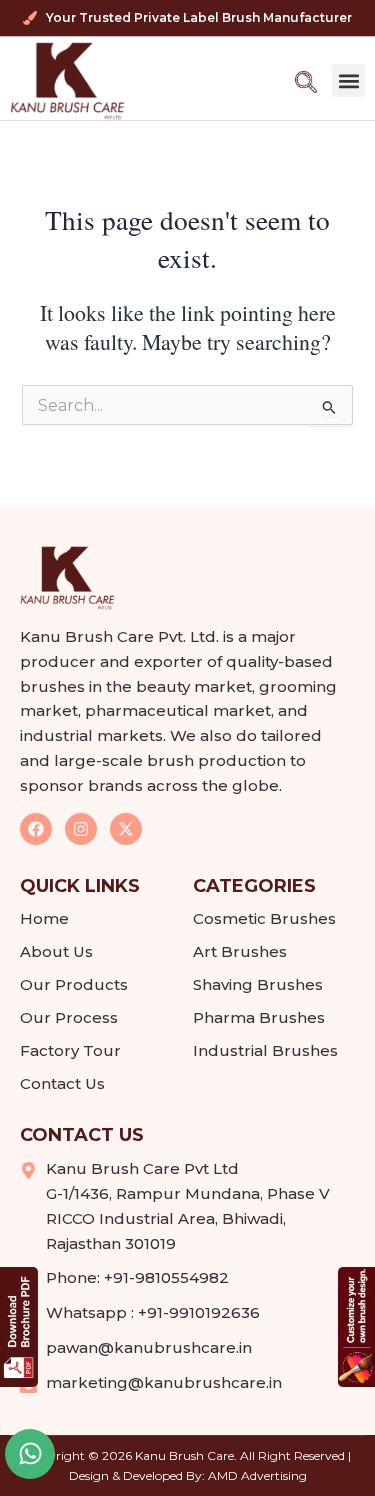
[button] (348, 80)
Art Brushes (240, 951)
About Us (56, 951)
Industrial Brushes (265, 1050)
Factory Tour (70, 1050)
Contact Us (62, 1083)
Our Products (74, 984)
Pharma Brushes (259, 1017)
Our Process (69, 1017)
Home (44, 918)
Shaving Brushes (258, 984)
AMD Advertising (257, 1475)
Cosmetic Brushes (264, 918)
